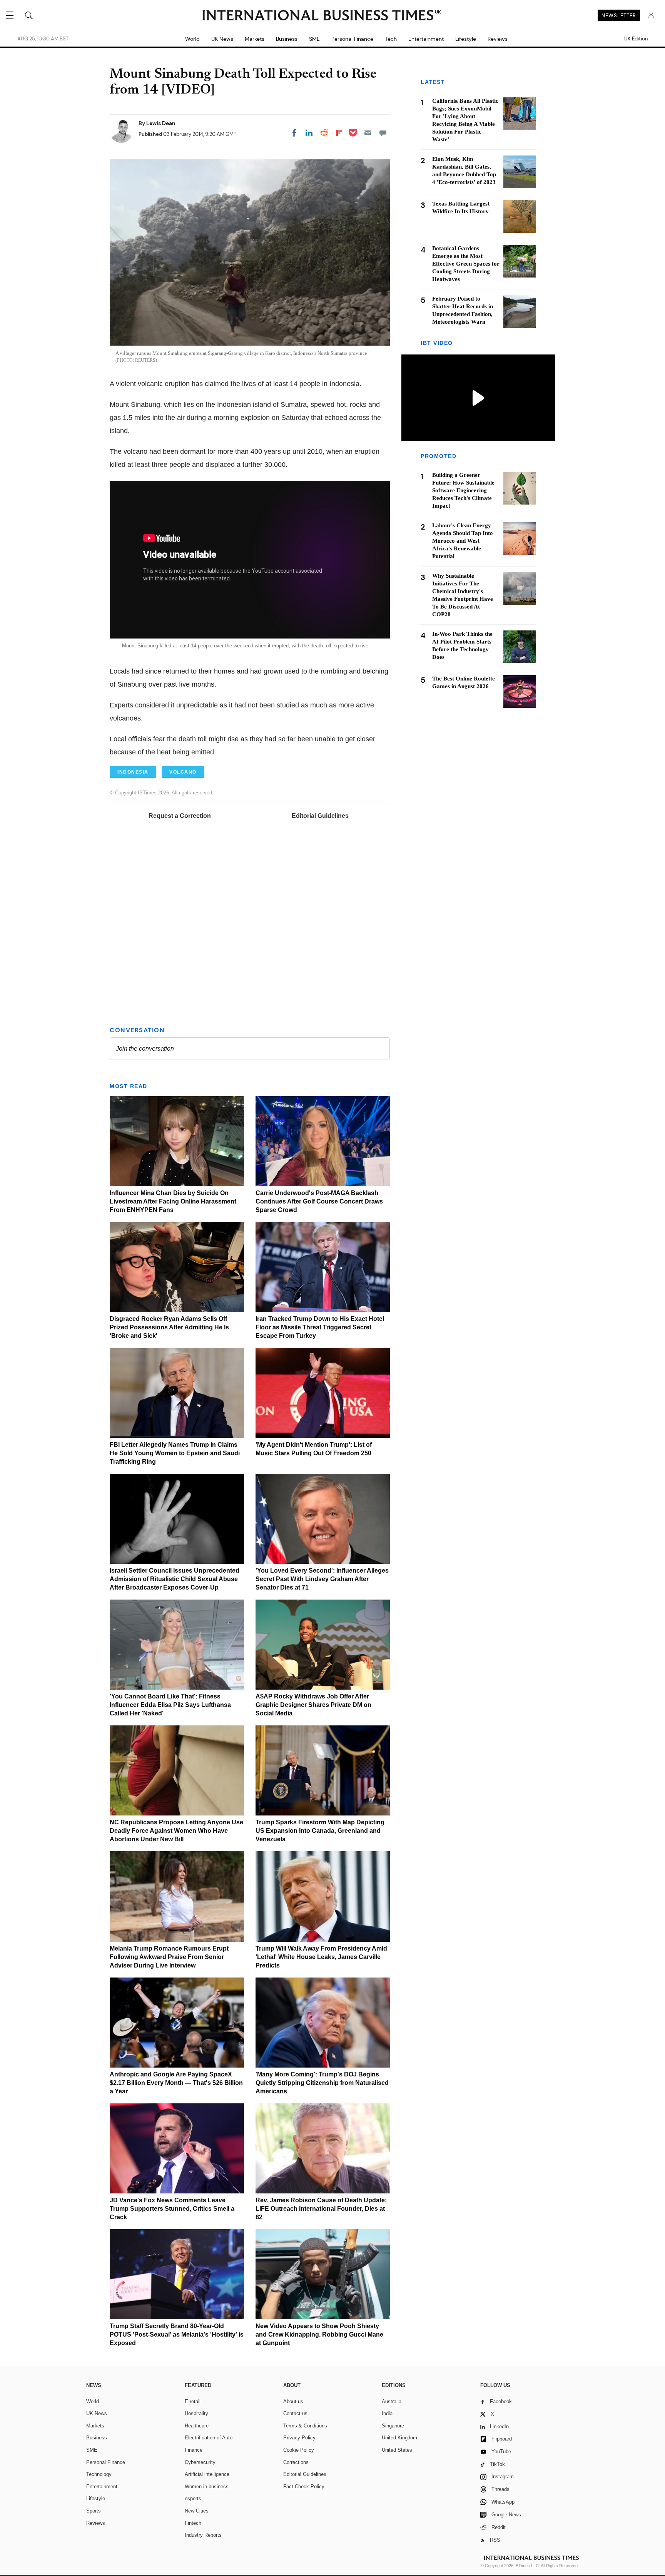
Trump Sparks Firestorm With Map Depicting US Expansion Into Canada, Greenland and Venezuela (320, 1831)
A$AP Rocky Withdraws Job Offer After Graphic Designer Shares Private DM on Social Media (313, 1705)
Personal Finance (352, 39)
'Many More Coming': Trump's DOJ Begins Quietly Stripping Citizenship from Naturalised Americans (322, 2083)
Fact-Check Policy (304, 2487)
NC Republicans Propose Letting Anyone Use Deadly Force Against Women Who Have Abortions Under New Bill (176, 1831)
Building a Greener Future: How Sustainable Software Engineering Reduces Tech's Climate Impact (463, 491)
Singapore (393, 2426)
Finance (194, 2450)
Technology (99, 2474)
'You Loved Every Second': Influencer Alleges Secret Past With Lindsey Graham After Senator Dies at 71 (322, 1579)
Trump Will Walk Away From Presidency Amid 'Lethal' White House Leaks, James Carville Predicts (321, 1957)
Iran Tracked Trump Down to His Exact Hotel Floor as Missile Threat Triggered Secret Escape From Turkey (320, 1327)
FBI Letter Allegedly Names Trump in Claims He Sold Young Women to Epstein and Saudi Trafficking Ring (175, 1453)
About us (293, 2401)
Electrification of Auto (209, 2438)
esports (193, 2498)
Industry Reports (203, 2535)
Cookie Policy (299, 2450)
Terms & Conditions (305, 2426)
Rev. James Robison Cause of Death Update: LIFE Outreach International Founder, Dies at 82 (321, 2209)
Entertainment (426, 39)
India (387, 2413)
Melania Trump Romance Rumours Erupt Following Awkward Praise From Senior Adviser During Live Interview (169, 1957)
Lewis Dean (161, 123)
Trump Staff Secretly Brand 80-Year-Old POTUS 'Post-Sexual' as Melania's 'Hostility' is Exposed (177, 2334)
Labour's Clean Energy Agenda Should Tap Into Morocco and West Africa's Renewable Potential (463, 541)
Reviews (498, 39)
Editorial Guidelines (320, 816)
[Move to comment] (383, 133)
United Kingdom (399, 2438)
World (192, 39)
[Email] (368, 133)
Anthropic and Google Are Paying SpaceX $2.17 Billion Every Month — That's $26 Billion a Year (176, 2083)
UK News (222, 39)
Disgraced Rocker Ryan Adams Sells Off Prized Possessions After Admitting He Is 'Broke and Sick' (169, 1327)
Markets (255, 39)
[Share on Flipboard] (339, 133)
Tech (391, 39)
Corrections (296, 2462)
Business (287, 39)
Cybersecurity (200, 2462)
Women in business (207, 2487)
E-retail (193, 2401)
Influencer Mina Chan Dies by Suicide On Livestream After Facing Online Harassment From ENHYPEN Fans (173, 1201)
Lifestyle (466, 39)
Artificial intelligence (207, 2474)
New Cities (197, 2511)
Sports (94, 2511)
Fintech (193, 2523)
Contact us (295, 2413)
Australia (392, 2401)
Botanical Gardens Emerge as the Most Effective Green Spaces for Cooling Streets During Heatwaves (466, 264)
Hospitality (196, 2413)
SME (314, 39)
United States (397, 2450)
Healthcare (197, 2426)
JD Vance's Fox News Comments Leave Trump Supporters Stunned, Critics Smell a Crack (172, 2209)
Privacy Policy (299, 2438)
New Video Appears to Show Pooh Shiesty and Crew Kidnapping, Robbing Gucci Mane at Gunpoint (319, 2334)
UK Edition (636, 39)
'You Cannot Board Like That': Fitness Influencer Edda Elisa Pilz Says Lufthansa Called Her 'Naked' (170, 1705)
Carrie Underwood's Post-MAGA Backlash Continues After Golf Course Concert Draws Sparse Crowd (319, 1201)
